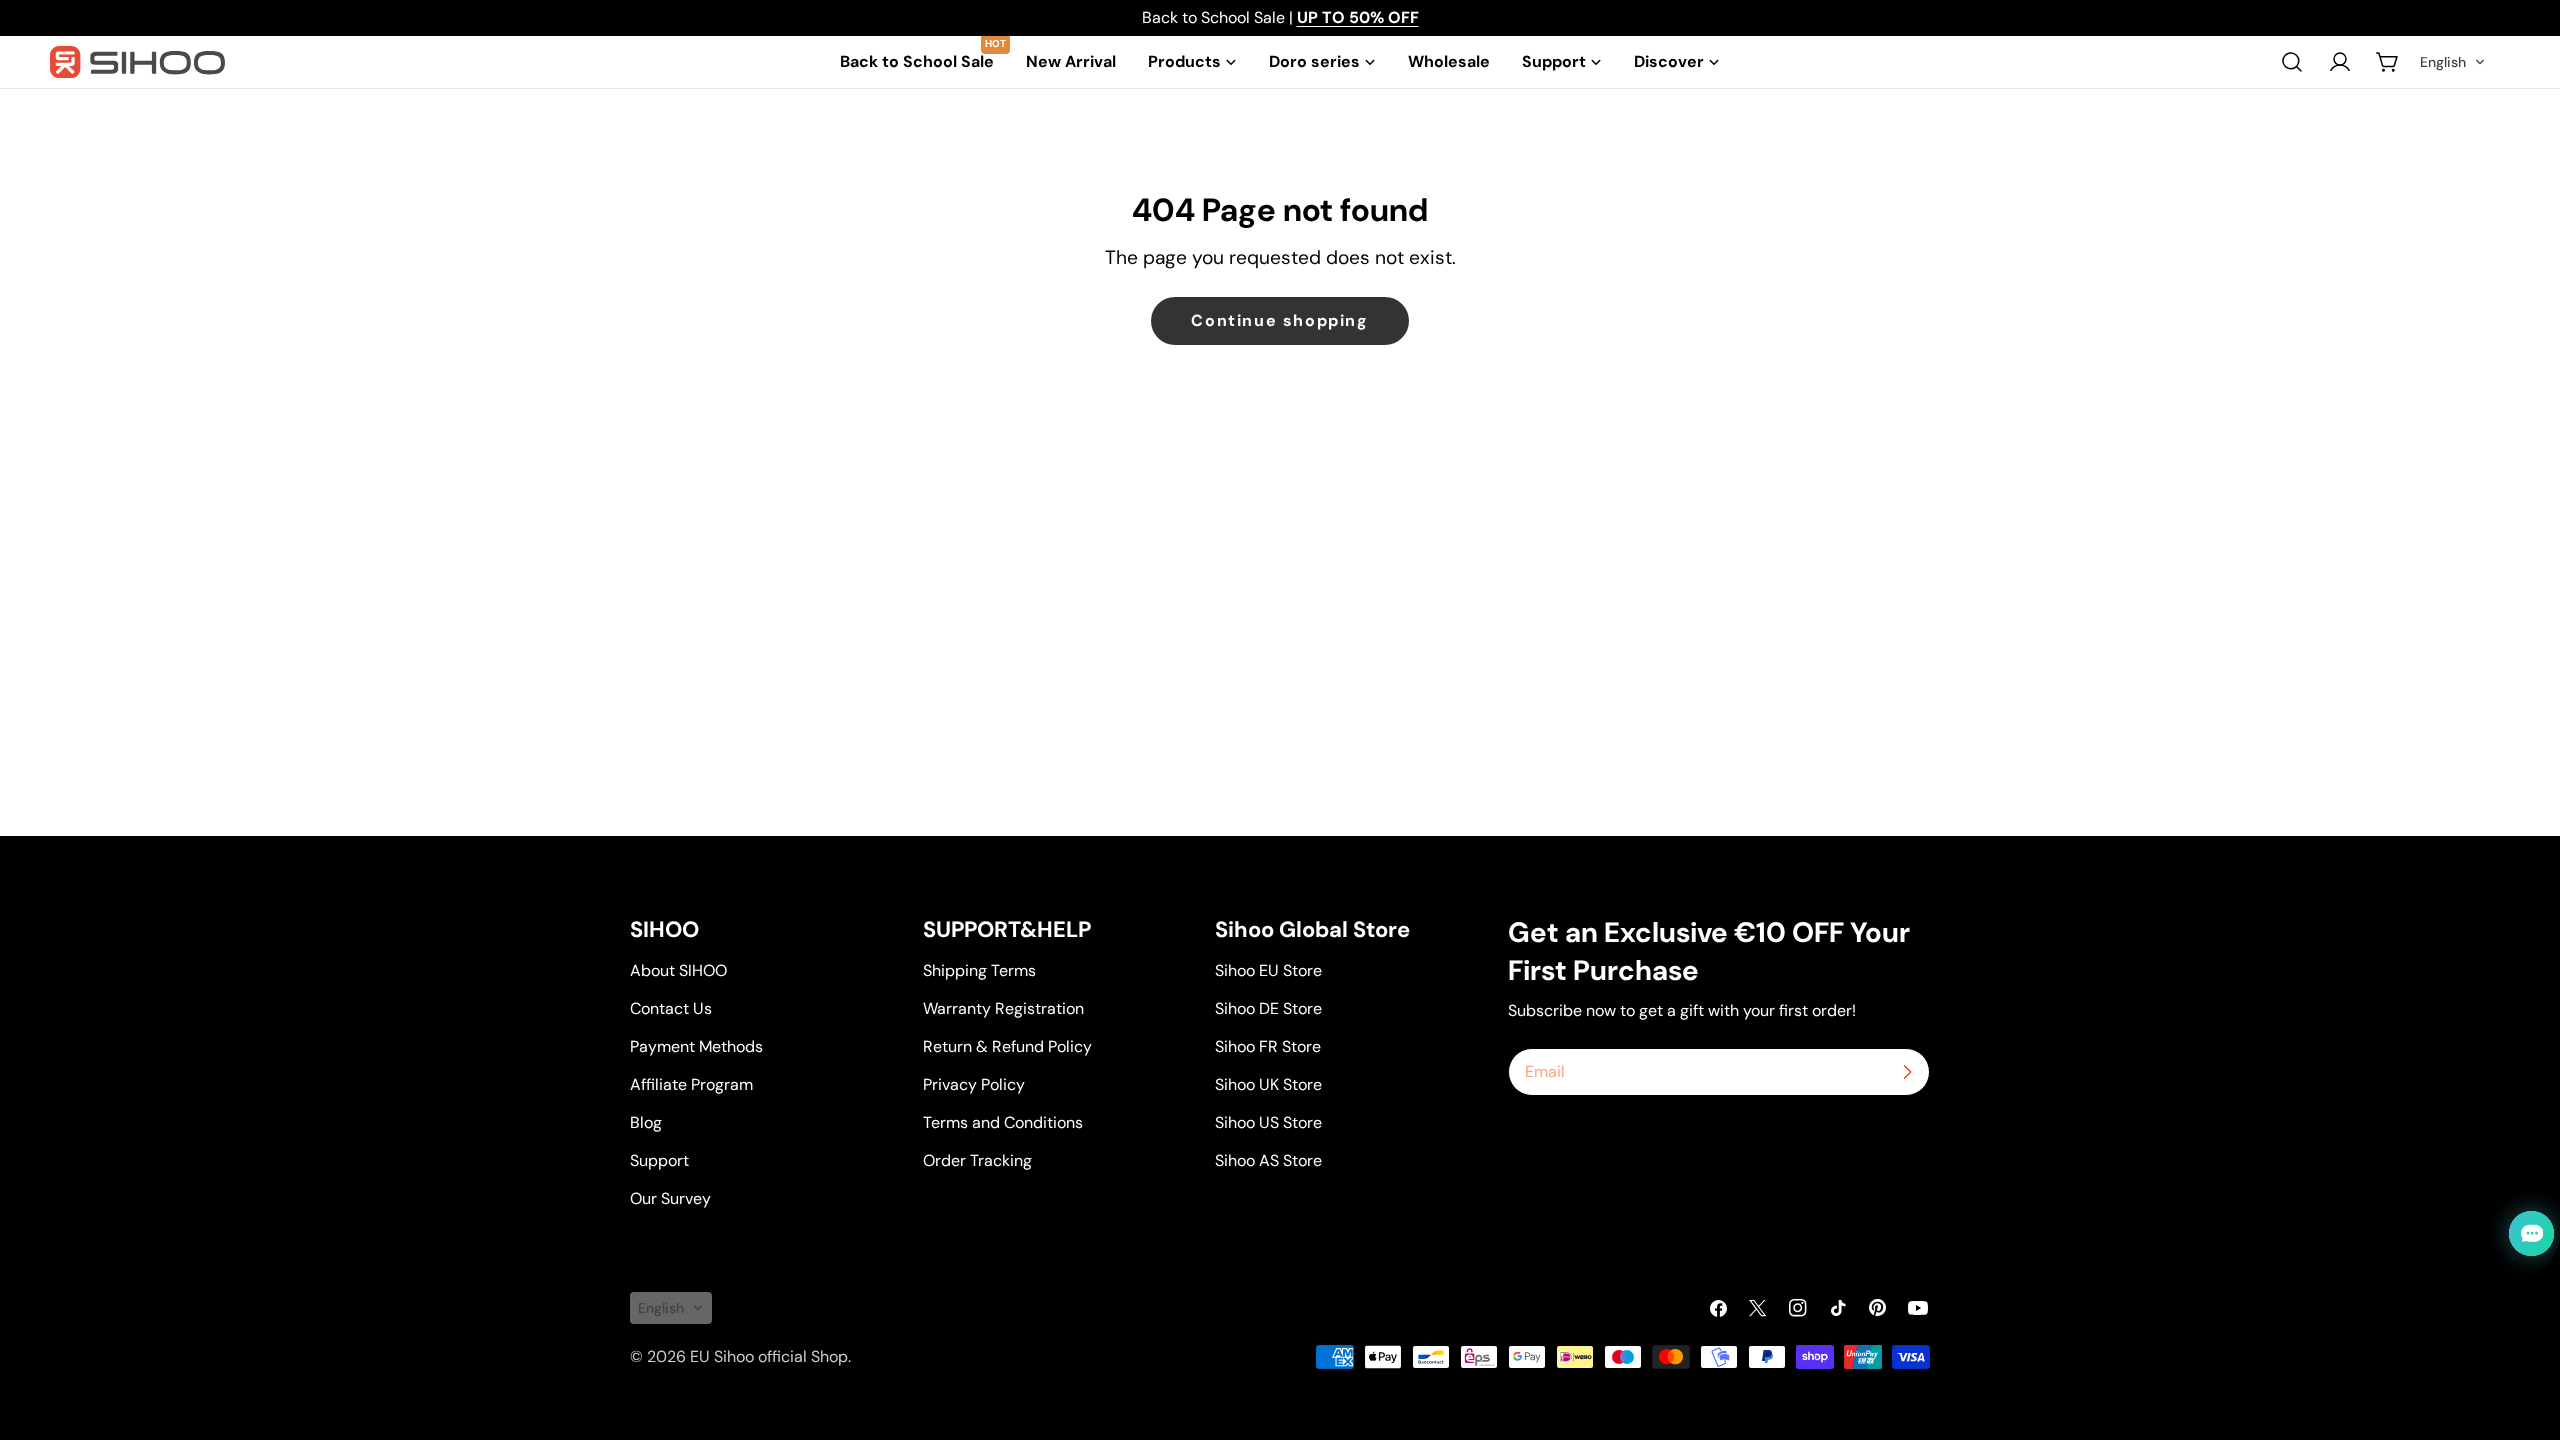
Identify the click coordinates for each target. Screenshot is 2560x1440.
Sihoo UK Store (1268, 1084)
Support (659, 1160)
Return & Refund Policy (1007, 1046)
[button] (2453, 62)
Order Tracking (977, 1160)
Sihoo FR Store (1268, 1046)
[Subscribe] (1907, 1072)
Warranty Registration (1003, 1008)
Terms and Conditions (1003, 1122)
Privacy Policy (974, 1084)
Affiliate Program (691, 1084)
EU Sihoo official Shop (769, 1356)
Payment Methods (696, 1046)
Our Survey (670, 1198)
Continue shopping (1279, 320)
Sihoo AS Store (1268, 1160)
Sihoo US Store (1268, 1122)
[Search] (2292, 62)
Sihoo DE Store (1268, 1008)
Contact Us (671, 1008)
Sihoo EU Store (1268, 970)
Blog (646, 1122)
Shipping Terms (979, 970)
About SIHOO (678, 970)
